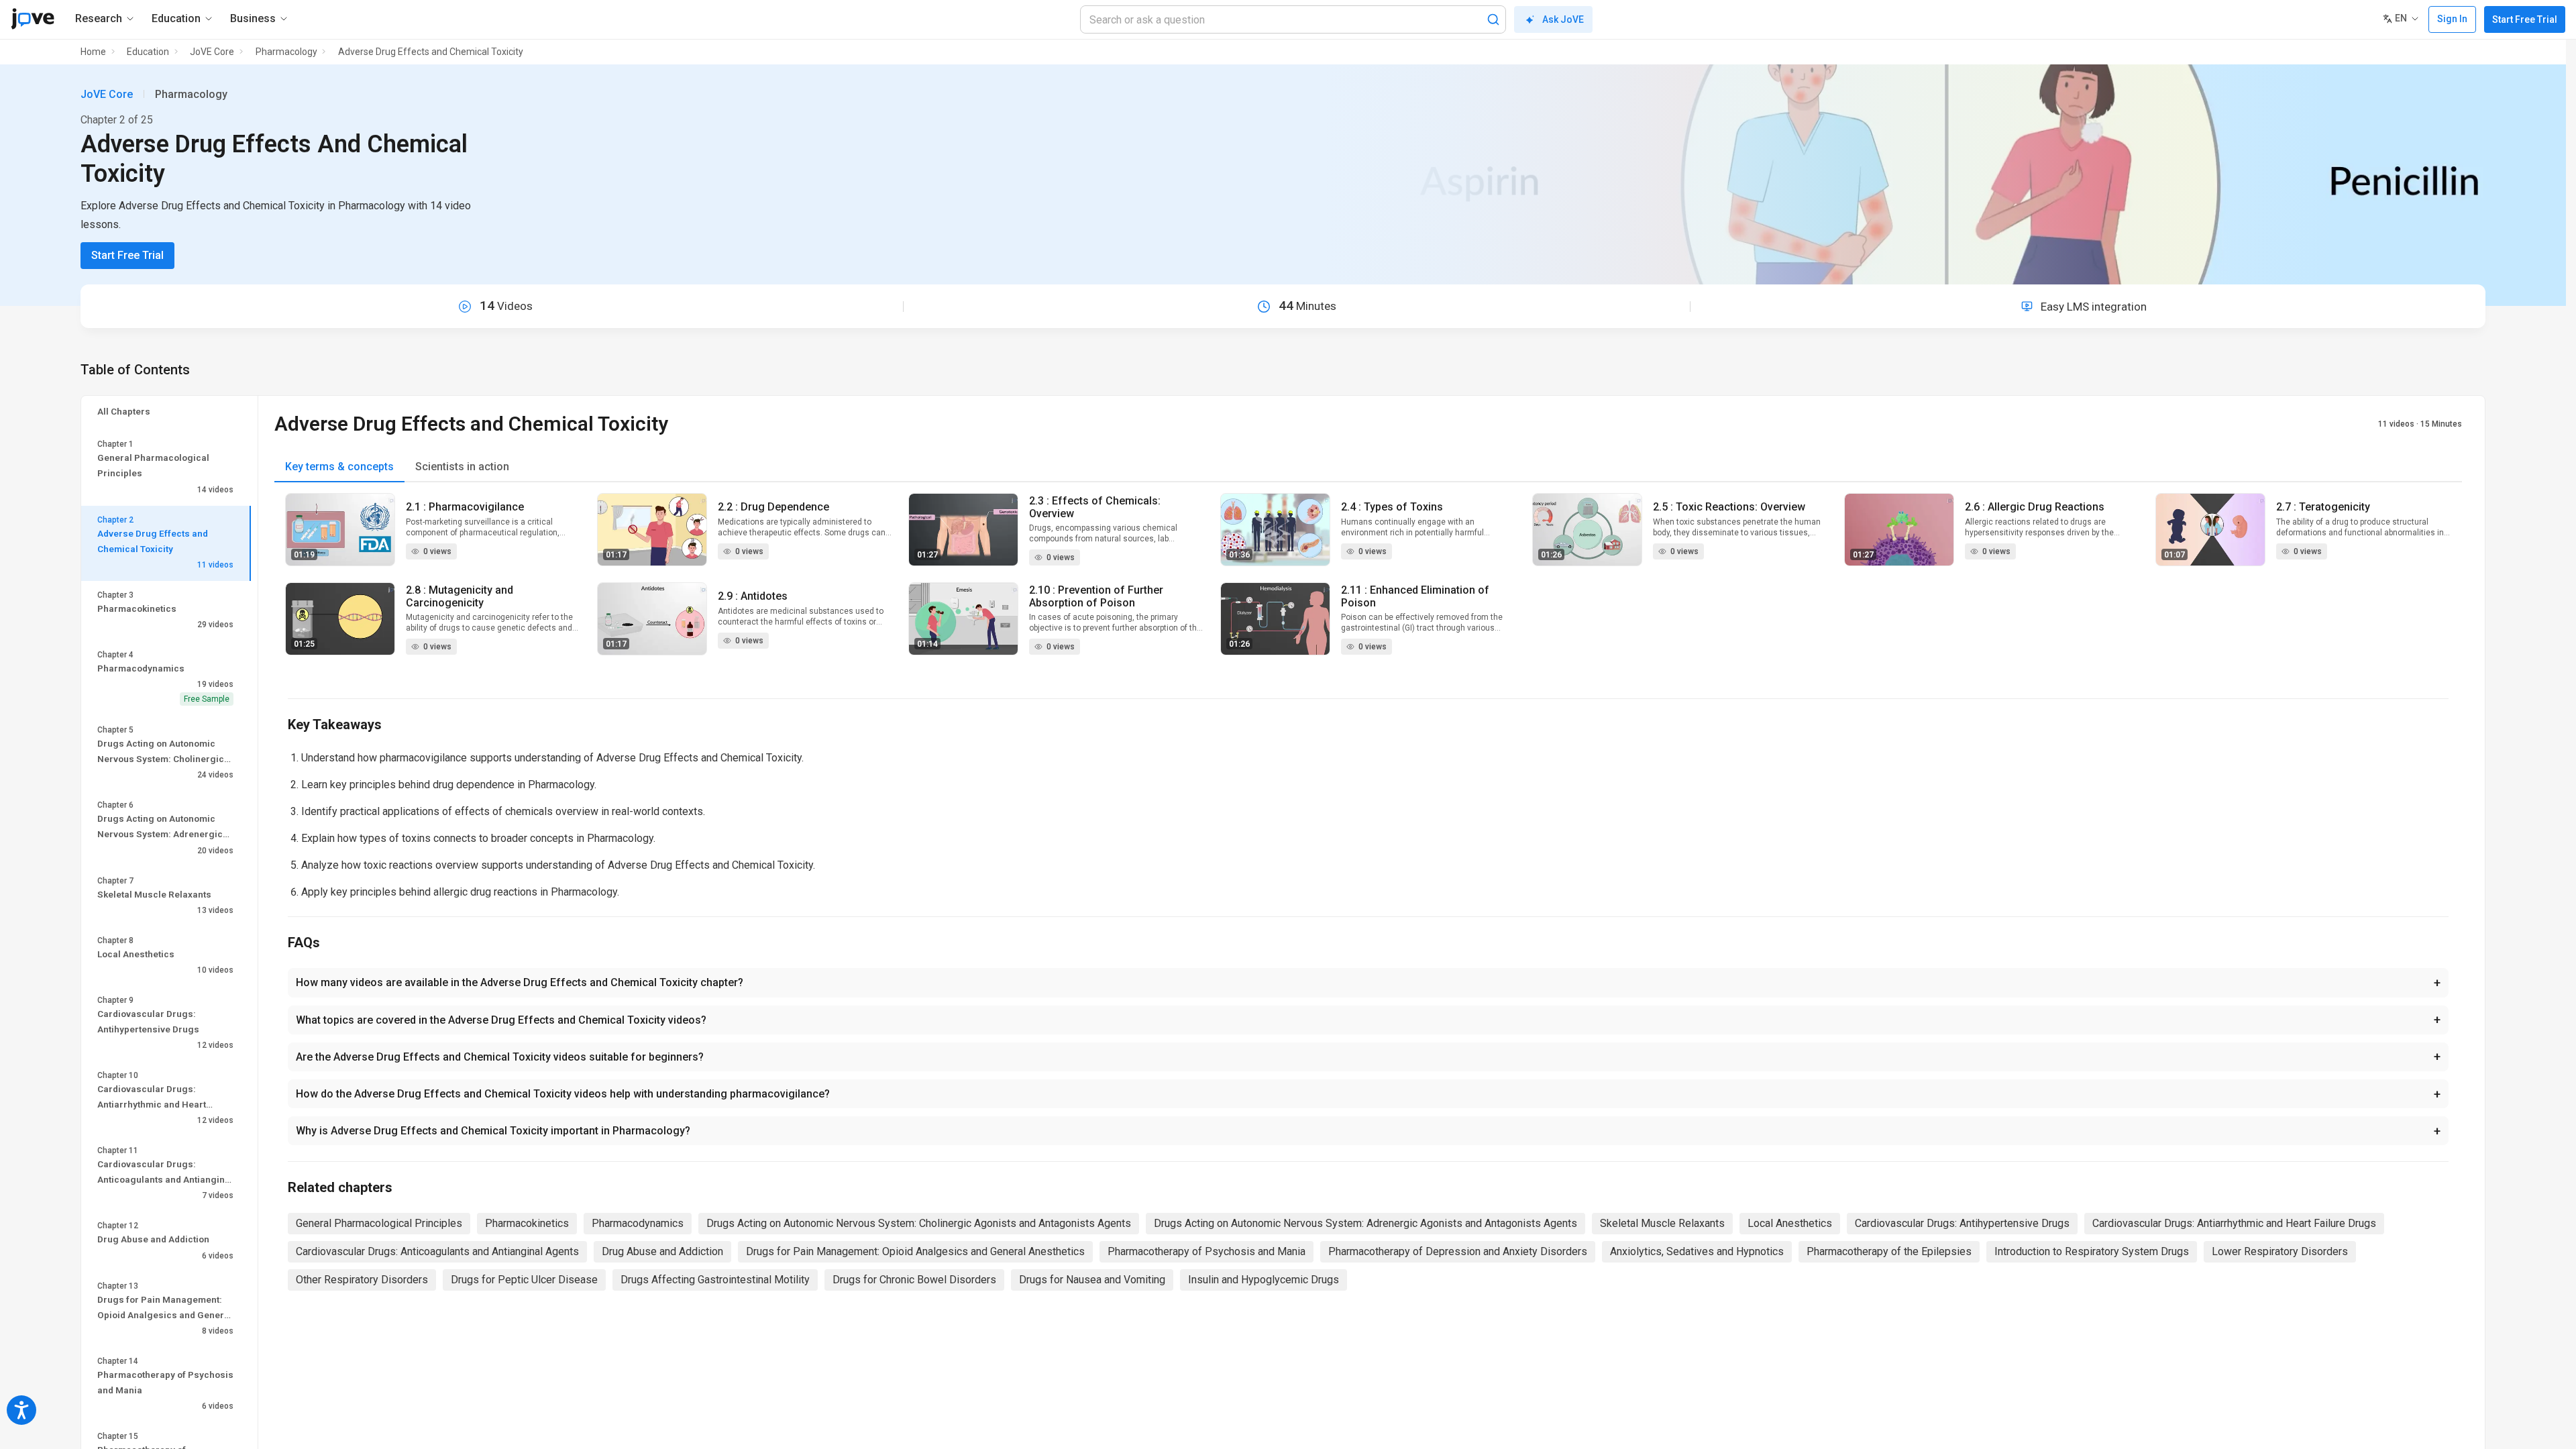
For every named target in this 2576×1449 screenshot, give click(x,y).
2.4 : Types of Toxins (1392, 507)
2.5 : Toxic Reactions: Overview (1729, 507)
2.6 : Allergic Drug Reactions (2035, 507)
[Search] (1493, 19)
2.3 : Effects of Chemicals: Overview (1095, 507)
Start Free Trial (2525, 19)
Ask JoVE (1563, 19)
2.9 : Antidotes (753, 596)
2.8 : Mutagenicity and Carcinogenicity (460, 596)
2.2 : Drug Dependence (773, 507)
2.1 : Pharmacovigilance (465, 507)
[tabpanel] (1368, 582)
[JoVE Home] (33, 19)
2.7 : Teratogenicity (2323, 507)
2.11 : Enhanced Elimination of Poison (1415, 596)
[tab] (339, 467)
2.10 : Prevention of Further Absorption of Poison (1096, 596)
